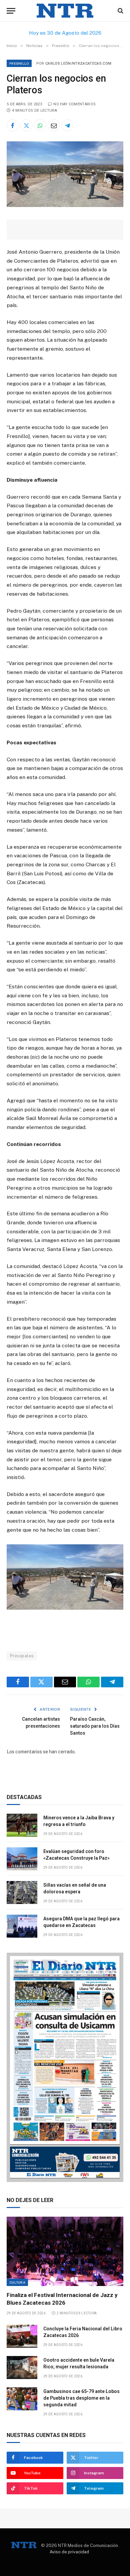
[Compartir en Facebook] (13, 125)
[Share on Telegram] (67, 125)
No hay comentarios (74, 104)
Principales (22, 1656)
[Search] (120, 11)
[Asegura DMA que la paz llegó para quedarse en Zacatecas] (22, 1926)
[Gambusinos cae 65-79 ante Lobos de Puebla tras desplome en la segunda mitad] (22, 2399)
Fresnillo (19, 63)
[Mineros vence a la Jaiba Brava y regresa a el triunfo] (22, 1825)
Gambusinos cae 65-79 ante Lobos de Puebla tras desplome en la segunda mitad (81, 2398)
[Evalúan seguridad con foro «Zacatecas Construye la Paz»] (22, 1859)
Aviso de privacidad (69, 2552)
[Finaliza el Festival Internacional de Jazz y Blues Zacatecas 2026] (65, 2251)
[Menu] (11, 11)
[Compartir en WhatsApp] (40, 125)
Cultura (17, 2282)
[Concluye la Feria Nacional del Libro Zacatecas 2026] (22, 2336)
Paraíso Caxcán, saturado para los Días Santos (95, 1726)
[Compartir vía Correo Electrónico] (54, 125)
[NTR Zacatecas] (65, 11)
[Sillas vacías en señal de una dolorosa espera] (22, 1892)
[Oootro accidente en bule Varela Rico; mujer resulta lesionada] (22, 2367)
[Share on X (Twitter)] (26, 125)
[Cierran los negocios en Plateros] (65, 205)
